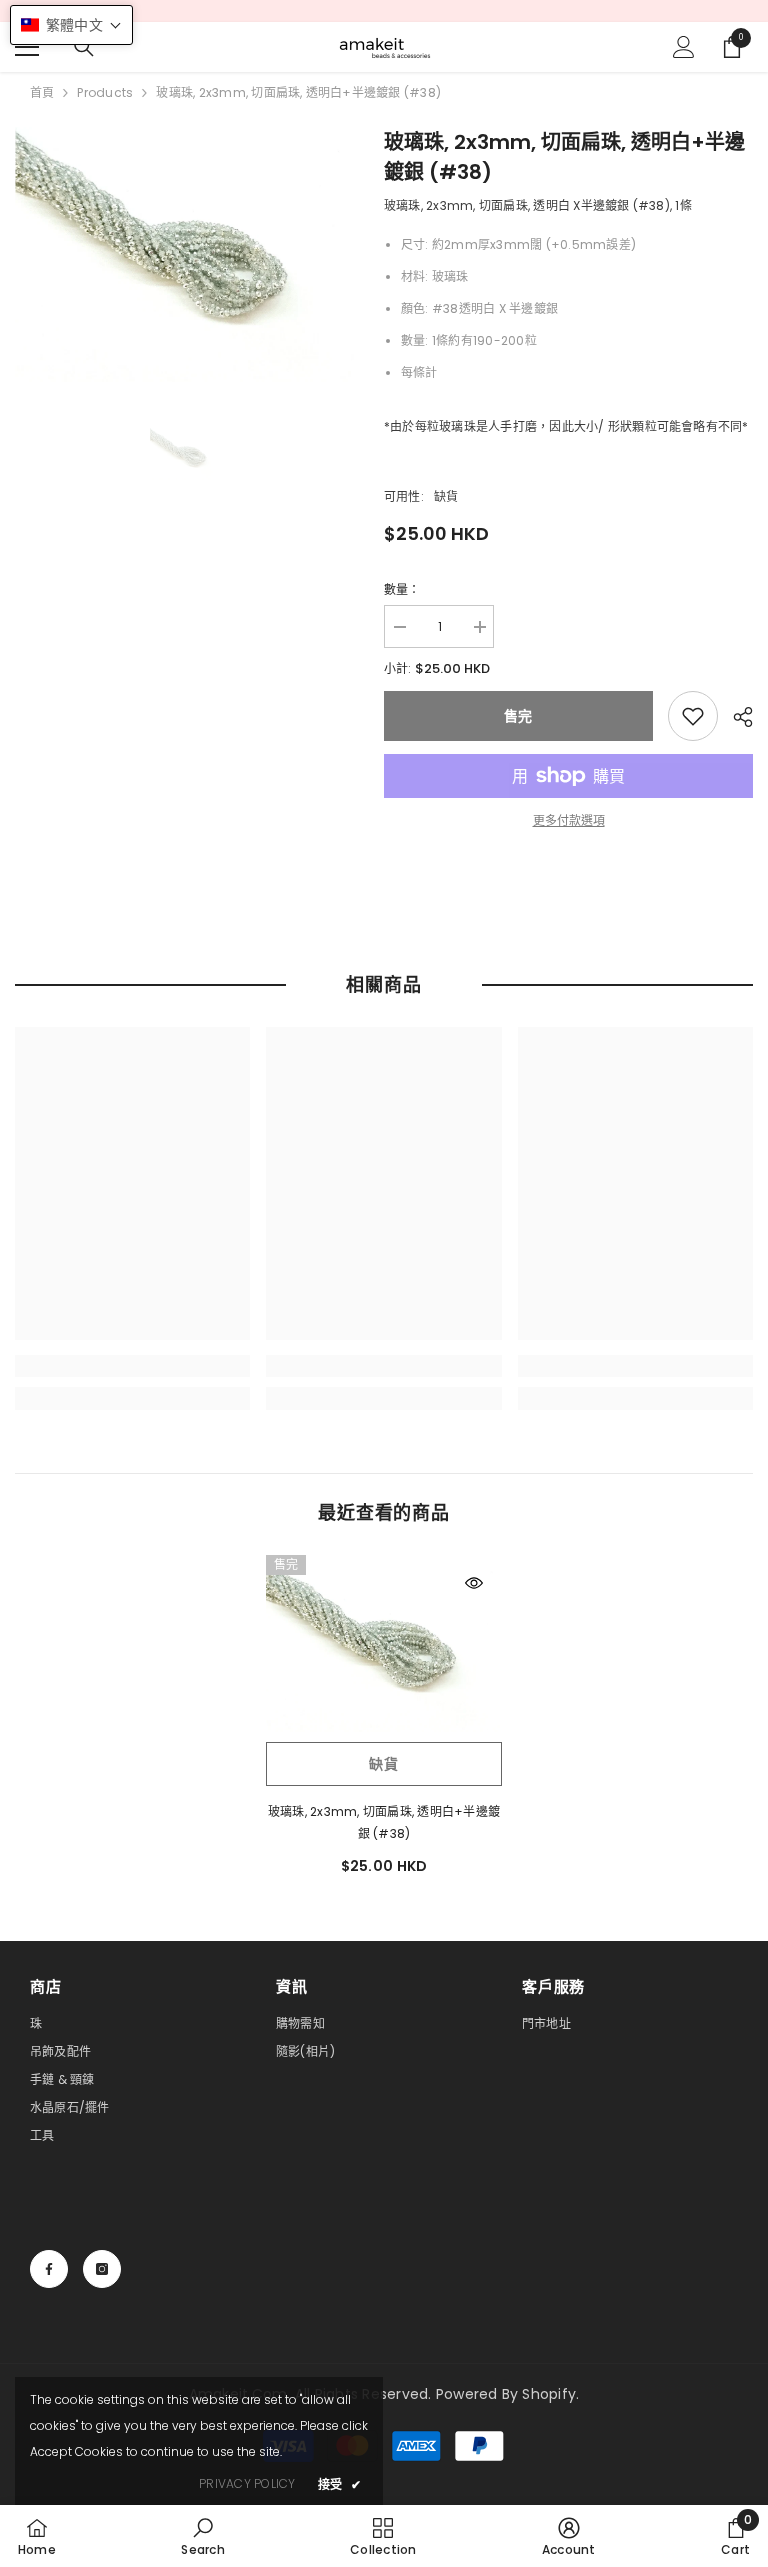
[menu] (27, 47)
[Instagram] (102, 2269)
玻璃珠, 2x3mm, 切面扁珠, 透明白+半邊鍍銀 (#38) (384, 1822)
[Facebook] (49, 2269)
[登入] (684, 47)
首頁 (42, 92)
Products (105, 92)
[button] (71, 25)
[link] (693, 716)
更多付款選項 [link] (569, 820)
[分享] (735, 717)
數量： (402, 589)
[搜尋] (84, 47)
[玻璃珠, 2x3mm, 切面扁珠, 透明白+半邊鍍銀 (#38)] (384, 1643)
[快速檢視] (474, 1583)
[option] (184, 254)
